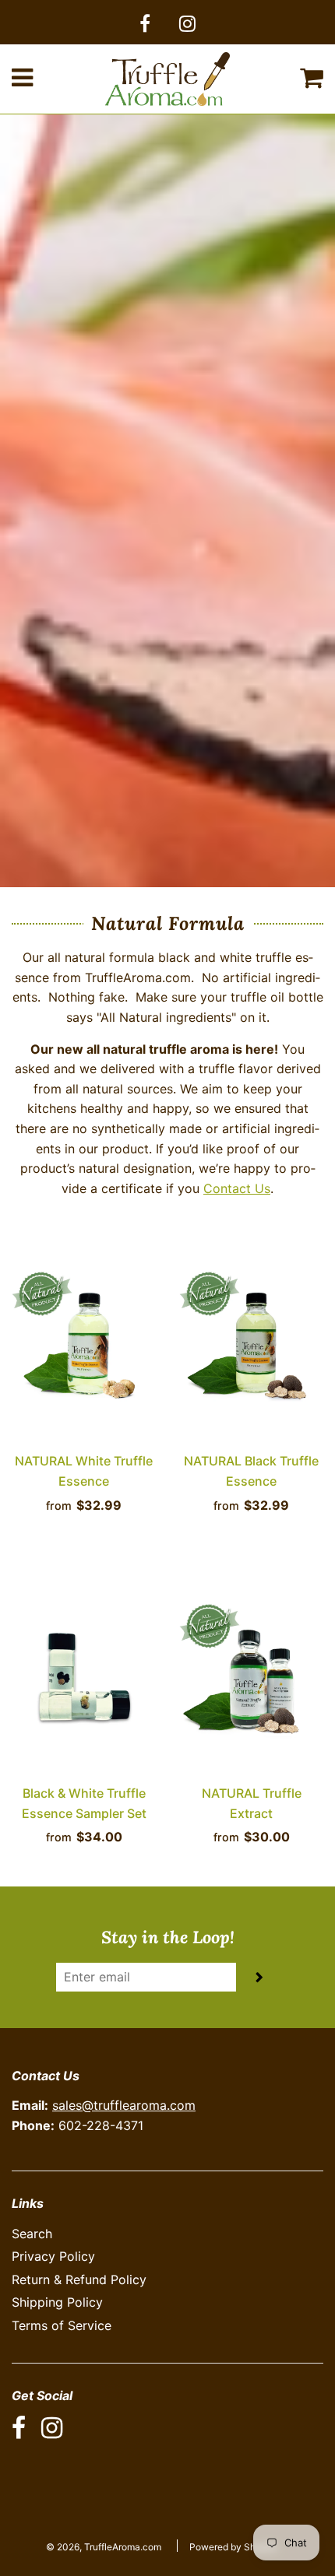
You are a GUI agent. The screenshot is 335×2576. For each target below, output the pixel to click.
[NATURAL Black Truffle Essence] (251, 1342)
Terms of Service (62, 2325)
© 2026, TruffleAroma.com (104, 2547)
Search (32, 2234)
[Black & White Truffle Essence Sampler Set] (84, 1675)
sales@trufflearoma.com (124, 2105)
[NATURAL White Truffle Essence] (84, 1342)
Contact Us (237, 1188)
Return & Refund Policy (79, 2279)
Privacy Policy (53, 2256)
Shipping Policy (57, 2302)
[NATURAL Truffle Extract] (251, 1675)
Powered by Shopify (233, 2547)
